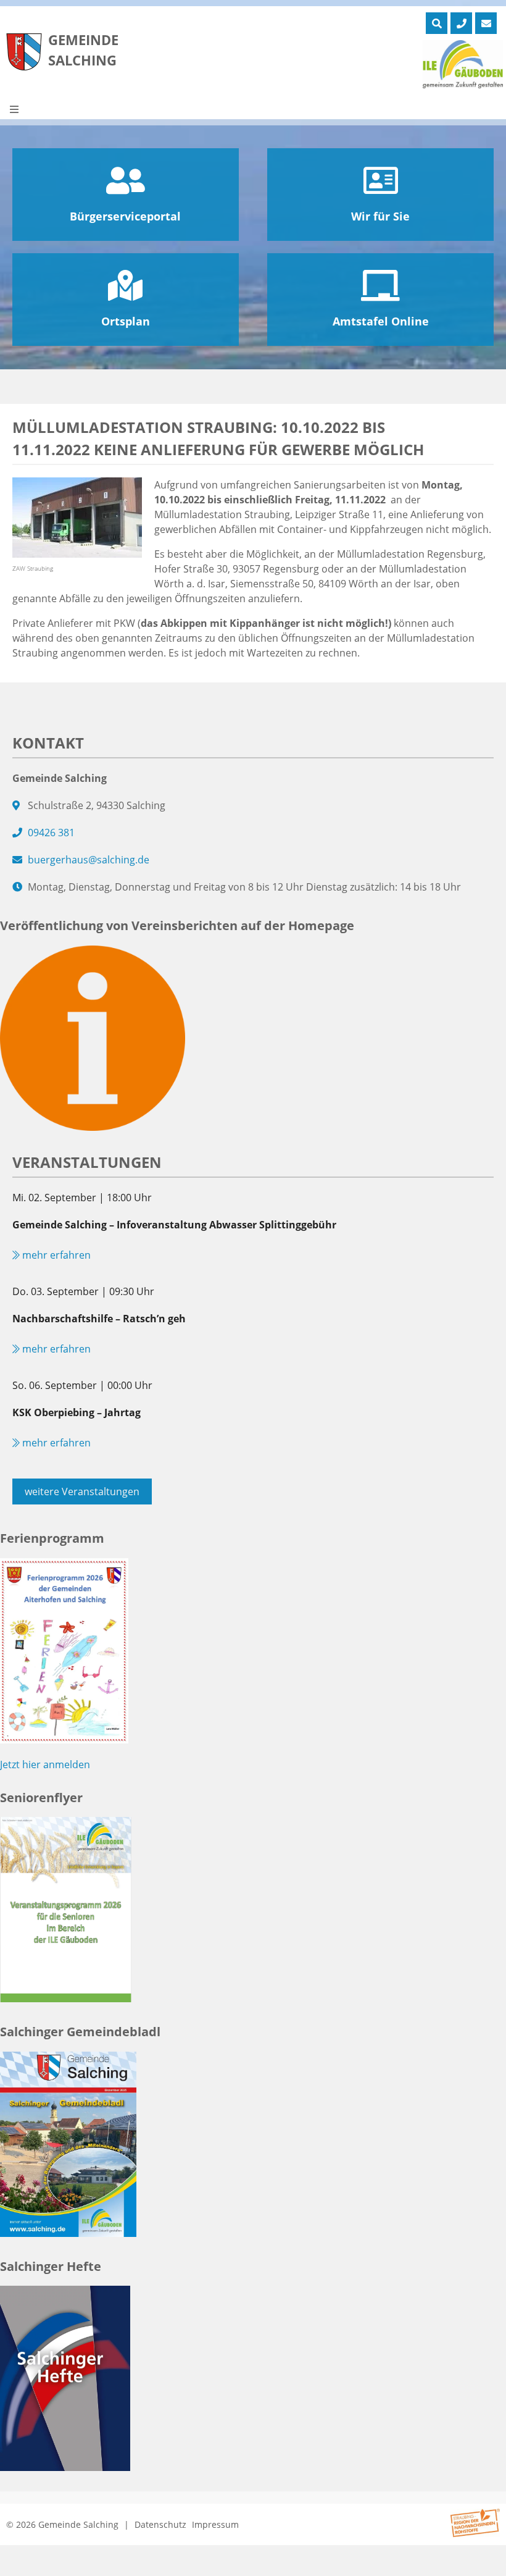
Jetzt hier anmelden (45, 1764)
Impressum (215, 2524)
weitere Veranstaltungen (82, 1491)
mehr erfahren (55, 1255)
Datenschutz (160, 2524)
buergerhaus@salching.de (89, 860)
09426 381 (51, 833)
